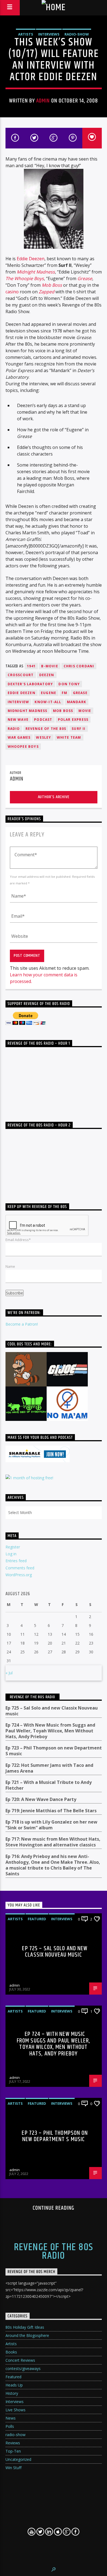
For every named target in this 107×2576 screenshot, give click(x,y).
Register (13, 1547)
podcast (43, 720)
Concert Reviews (20, 2360)
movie (85, 711)
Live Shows (16, 2410)
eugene (49, 693)
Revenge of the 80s (46, 729)
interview (19, 702)
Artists (26, 34)
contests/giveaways (23, 2368)
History (12, 2393)
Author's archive (54, 797)
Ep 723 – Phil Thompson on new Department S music (54, 1751)
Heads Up (14, 2385)
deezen (47, 675)
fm (64, 693)
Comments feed (20, 1568)
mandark (77, 702)
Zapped (47, 292)
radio (14, 729)
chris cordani (79, 666)
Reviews (13, 2443)
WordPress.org (19, 1575)
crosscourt (21, 675)
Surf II (78, 729)
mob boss (63, 711)
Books (11, 2352)
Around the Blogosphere (27, 2335)
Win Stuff (13, 2468)
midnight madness (28, 711)
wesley (43, 737)
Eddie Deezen (31, 259)
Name (10, 1266)
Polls (10, 2426)
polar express (73, 720)
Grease (85, 278)
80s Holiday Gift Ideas (25, 2327)
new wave (18, 720)
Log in (11, 1554)
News (11, 2418)
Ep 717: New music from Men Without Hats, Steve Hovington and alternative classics (53, 1842)
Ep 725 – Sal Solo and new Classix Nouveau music (52, 1711)
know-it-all (48, 702)
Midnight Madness (36, 272)
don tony (69, 684)
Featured (37, 1919)
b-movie (50, 666)
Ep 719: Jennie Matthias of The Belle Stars (51, 1811)
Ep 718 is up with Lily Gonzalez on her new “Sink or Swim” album (51, 1825)
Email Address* (18, 1240)
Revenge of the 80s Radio (33, 1697)
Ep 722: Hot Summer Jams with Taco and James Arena (49, 1768)
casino (12, 292)
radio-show (77, 34)
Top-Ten (13, 2451)
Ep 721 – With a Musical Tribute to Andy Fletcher (49, 1785)
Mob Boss (52, 285)
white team (69, 737)
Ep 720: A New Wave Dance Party (41, 1799)
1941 (31, 666)
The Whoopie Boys (25, 278)
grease (80, 693)
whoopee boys (23, 747)
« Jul (9, 1673)
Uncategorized (18, 2459)
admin (43, 101)
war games (19, 737)
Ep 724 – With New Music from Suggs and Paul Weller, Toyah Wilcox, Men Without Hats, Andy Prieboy (50, 1731)
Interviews (49, 34)
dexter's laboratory (30, 684)
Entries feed (16, 1561)
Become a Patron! (22, 1324)
